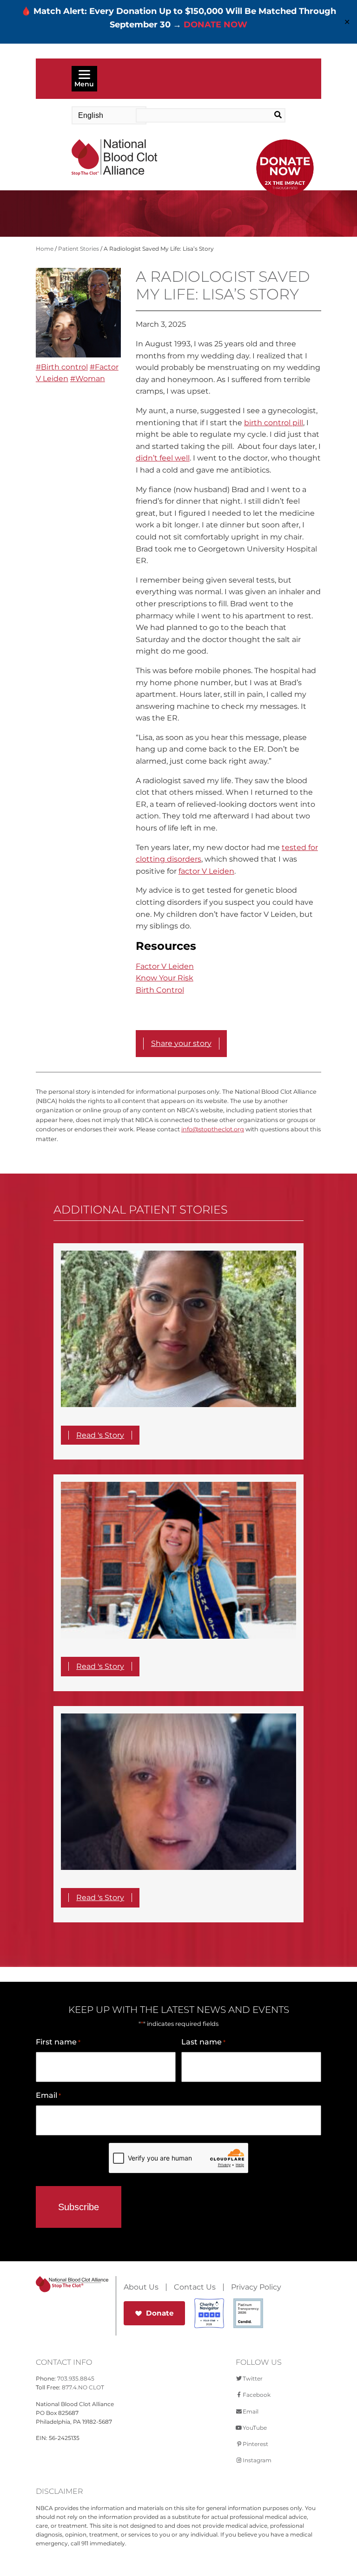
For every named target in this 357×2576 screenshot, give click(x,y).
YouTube (255, 2428)
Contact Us (195, 2287)
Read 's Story (100, 1435)
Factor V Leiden (165, 966)
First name (58, 2042)
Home (45, 249)
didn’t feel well (163, 458)
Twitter (253, 2378)
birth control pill (274, 423)
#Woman (88, 379)
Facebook (257, 2395)
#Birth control (62, 367)
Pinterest (255, 2444)
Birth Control (160, 990)
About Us (141, 2287)
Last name (203, 2042)
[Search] (270, 115)
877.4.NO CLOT (83, 2387)
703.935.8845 (76, 2378)
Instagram (257, 2460)
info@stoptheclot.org (213, 1129)
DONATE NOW (215, 25)
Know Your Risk (165, 978)
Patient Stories (79, 249)
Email (48, 2095)
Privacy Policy (256, 2287)
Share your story (181, 1043)
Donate (160, 2313)
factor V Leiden (206, 871)
